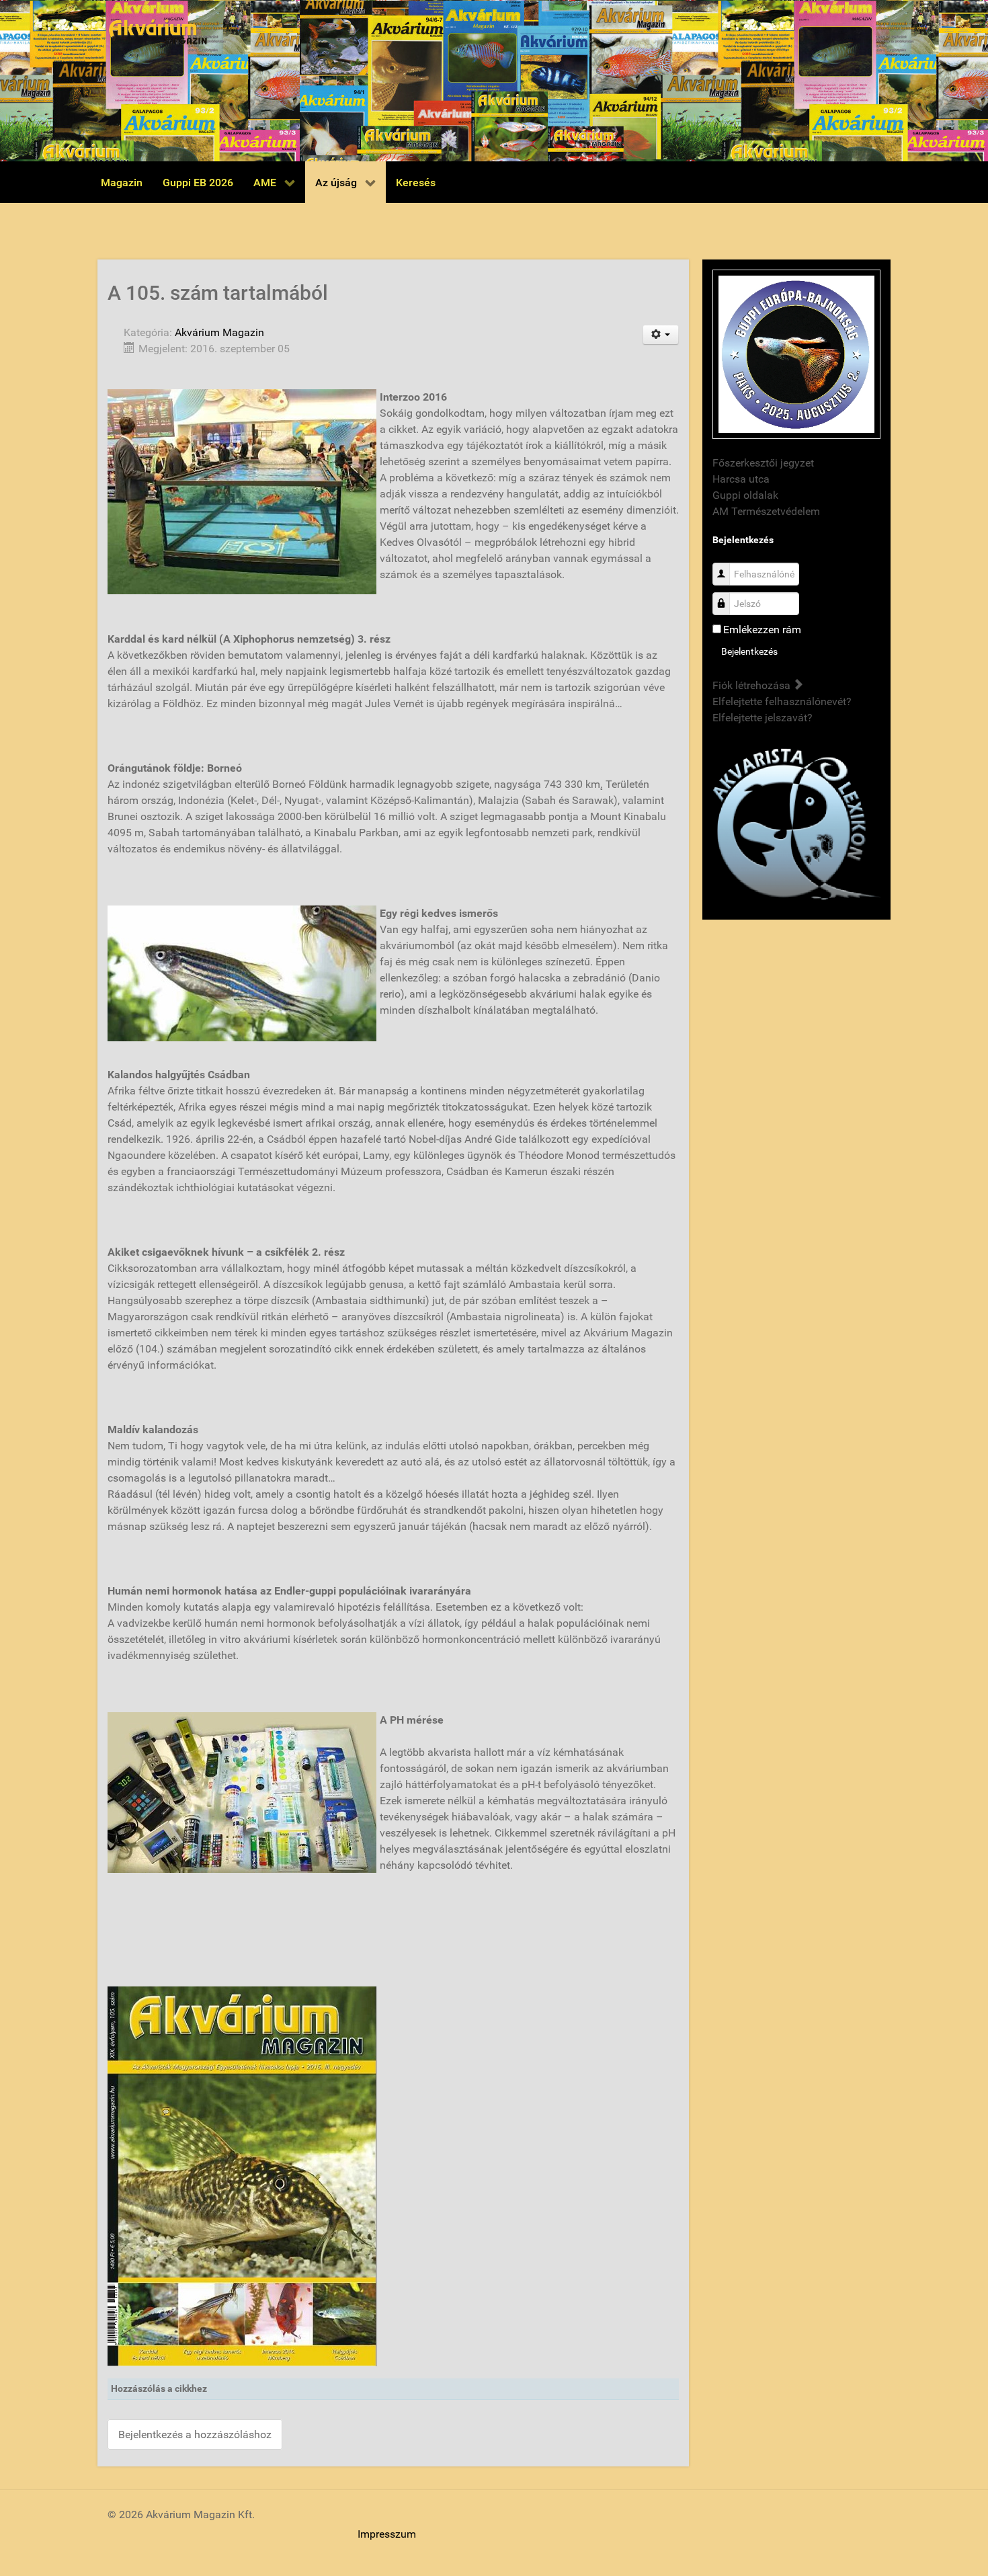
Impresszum (387, 2534)
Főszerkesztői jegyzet (763, 463)
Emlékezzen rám (762, 630)
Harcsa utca (741, 479)
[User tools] (661, 335)
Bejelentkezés (749, 651)
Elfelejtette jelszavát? (763, 718)
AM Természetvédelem (766, 511)
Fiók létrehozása (753, 685)
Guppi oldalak (745, 495)
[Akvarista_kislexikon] (796, 825)
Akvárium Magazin (219, 332)
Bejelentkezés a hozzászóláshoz (195, 2434)
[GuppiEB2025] (796, 353)
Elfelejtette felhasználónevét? (782, 701)
